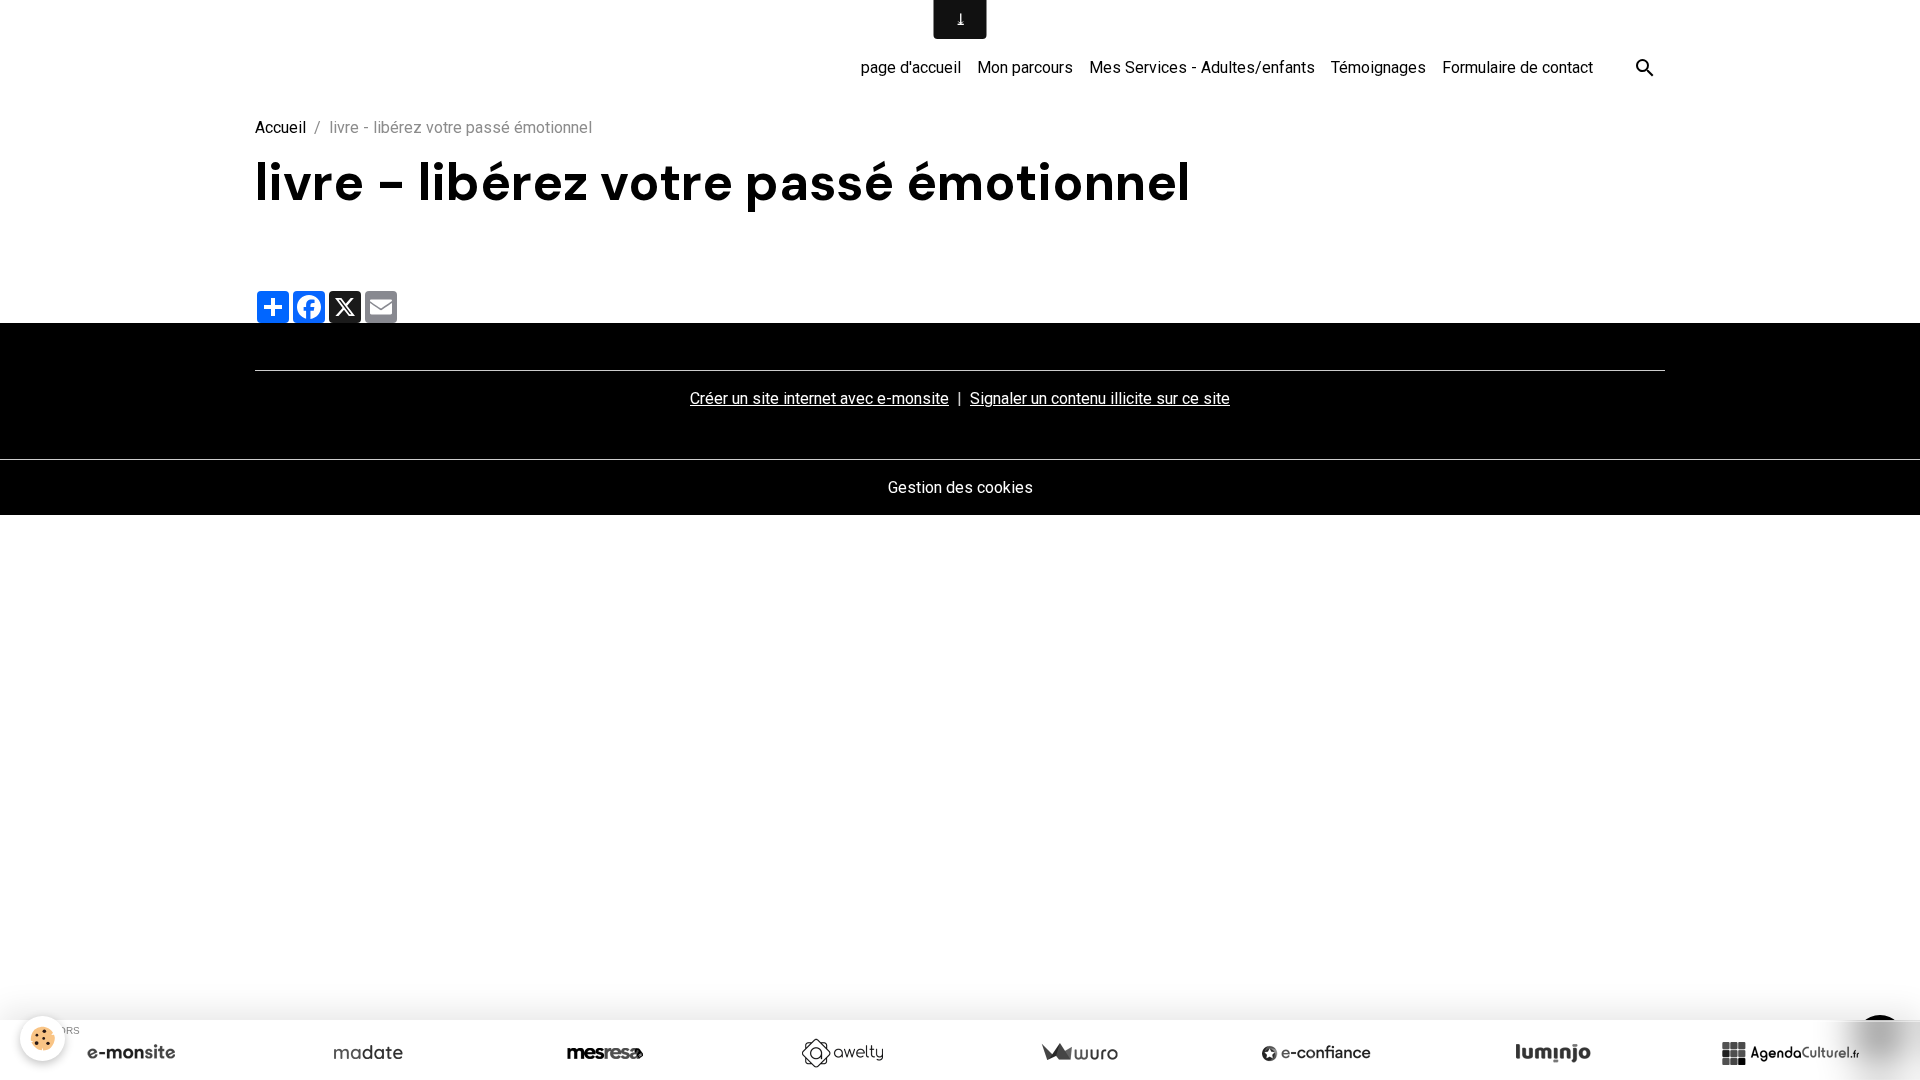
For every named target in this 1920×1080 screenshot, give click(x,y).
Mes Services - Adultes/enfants (1202, 67)
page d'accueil (911, 67)
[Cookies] (42, 1038)
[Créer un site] (131, 1053)
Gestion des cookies (960, 487)
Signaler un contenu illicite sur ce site (1100, 398)
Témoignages (1378, 67)
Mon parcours (1025, 67)
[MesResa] (605, 1053)
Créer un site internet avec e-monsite (819, 398)
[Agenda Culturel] (1790, 1053)
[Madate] (368, 1053)
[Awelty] (842, 1053)
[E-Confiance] (1316, 1053)
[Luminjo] (1553, 1053)
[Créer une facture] (1079, 1053)
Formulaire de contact (1517, 67)
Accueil (280, 127)
